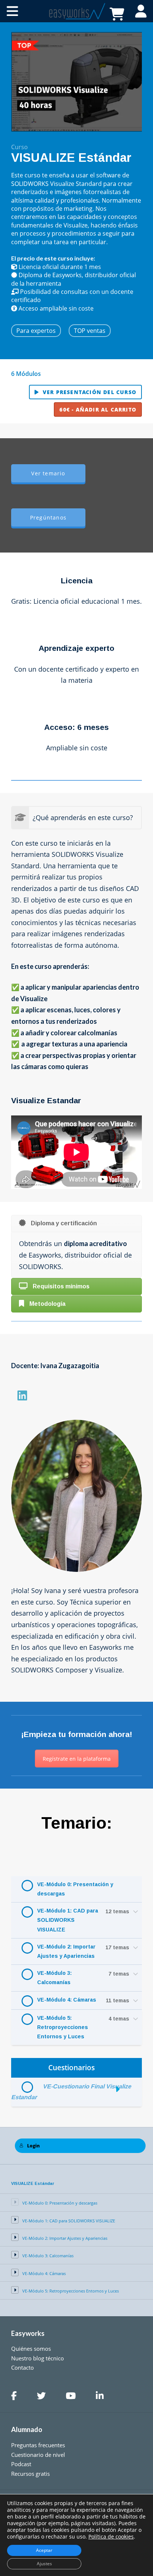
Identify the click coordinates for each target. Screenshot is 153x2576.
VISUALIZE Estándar (33, 2183)
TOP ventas (90, 331)
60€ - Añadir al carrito (98, 409)
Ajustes (44, 2564)
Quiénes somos (31, 2349)
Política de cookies (111, 2536)
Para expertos (36, 331)
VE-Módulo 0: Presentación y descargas (75, 1889)
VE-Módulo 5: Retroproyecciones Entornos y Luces (63, 2027)
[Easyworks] (76, 11)
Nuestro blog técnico (38, 2358)
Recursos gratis (30, 2474)
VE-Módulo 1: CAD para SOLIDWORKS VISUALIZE (68, 1920)
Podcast (21, 2464)
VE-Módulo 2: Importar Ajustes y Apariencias (66, 1951)
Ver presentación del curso (89, 392)
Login (33, 2146)
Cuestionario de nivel (38, 2455)
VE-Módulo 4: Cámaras (67, 2000)
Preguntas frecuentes (38, 2445)
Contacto (22, 2367)
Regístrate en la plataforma (77, 1759)
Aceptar (44, 2550)
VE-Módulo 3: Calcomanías (54, 1978)
